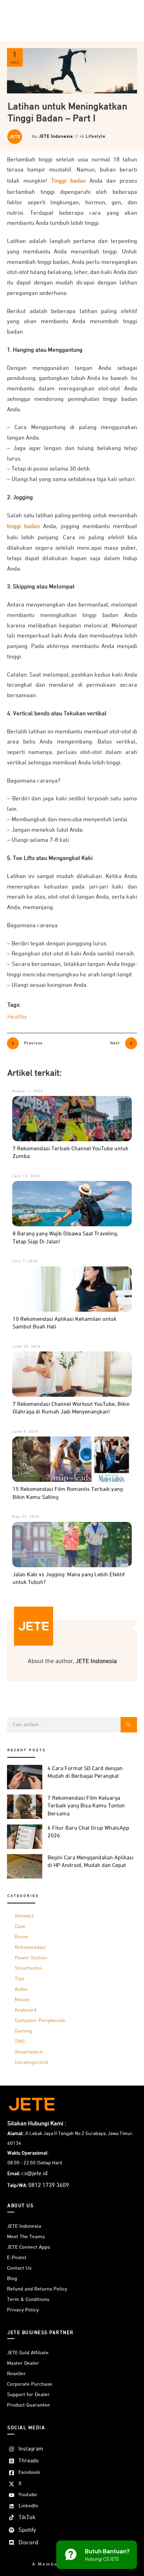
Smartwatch (29, 2052)
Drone (21, 1937)
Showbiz (24, 1916)
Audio (21, 1989)
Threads (29, 2461)
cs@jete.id (34, 2174)
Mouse (22, 2000)
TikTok (27, 2518)
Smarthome (28, 1968)
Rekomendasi (30, 1947)
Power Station (31, 1958)
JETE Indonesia (56, 136)
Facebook (29, 2472)
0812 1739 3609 (49, 2185)
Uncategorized (31, 2062)
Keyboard (26, 2010)
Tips (19, 1979)
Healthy (17, 1017)
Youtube (28, 2495)
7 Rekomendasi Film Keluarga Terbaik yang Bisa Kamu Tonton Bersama (86, 1806)
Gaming (23, 2031)
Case (20, 1926)
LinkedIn (28, 2506)
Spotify (27, 2530)
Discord (28, 2543)
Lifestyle (96, 136)
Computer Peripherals (40, 2021)
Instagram (31, 2449)
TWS (20, 2041)
